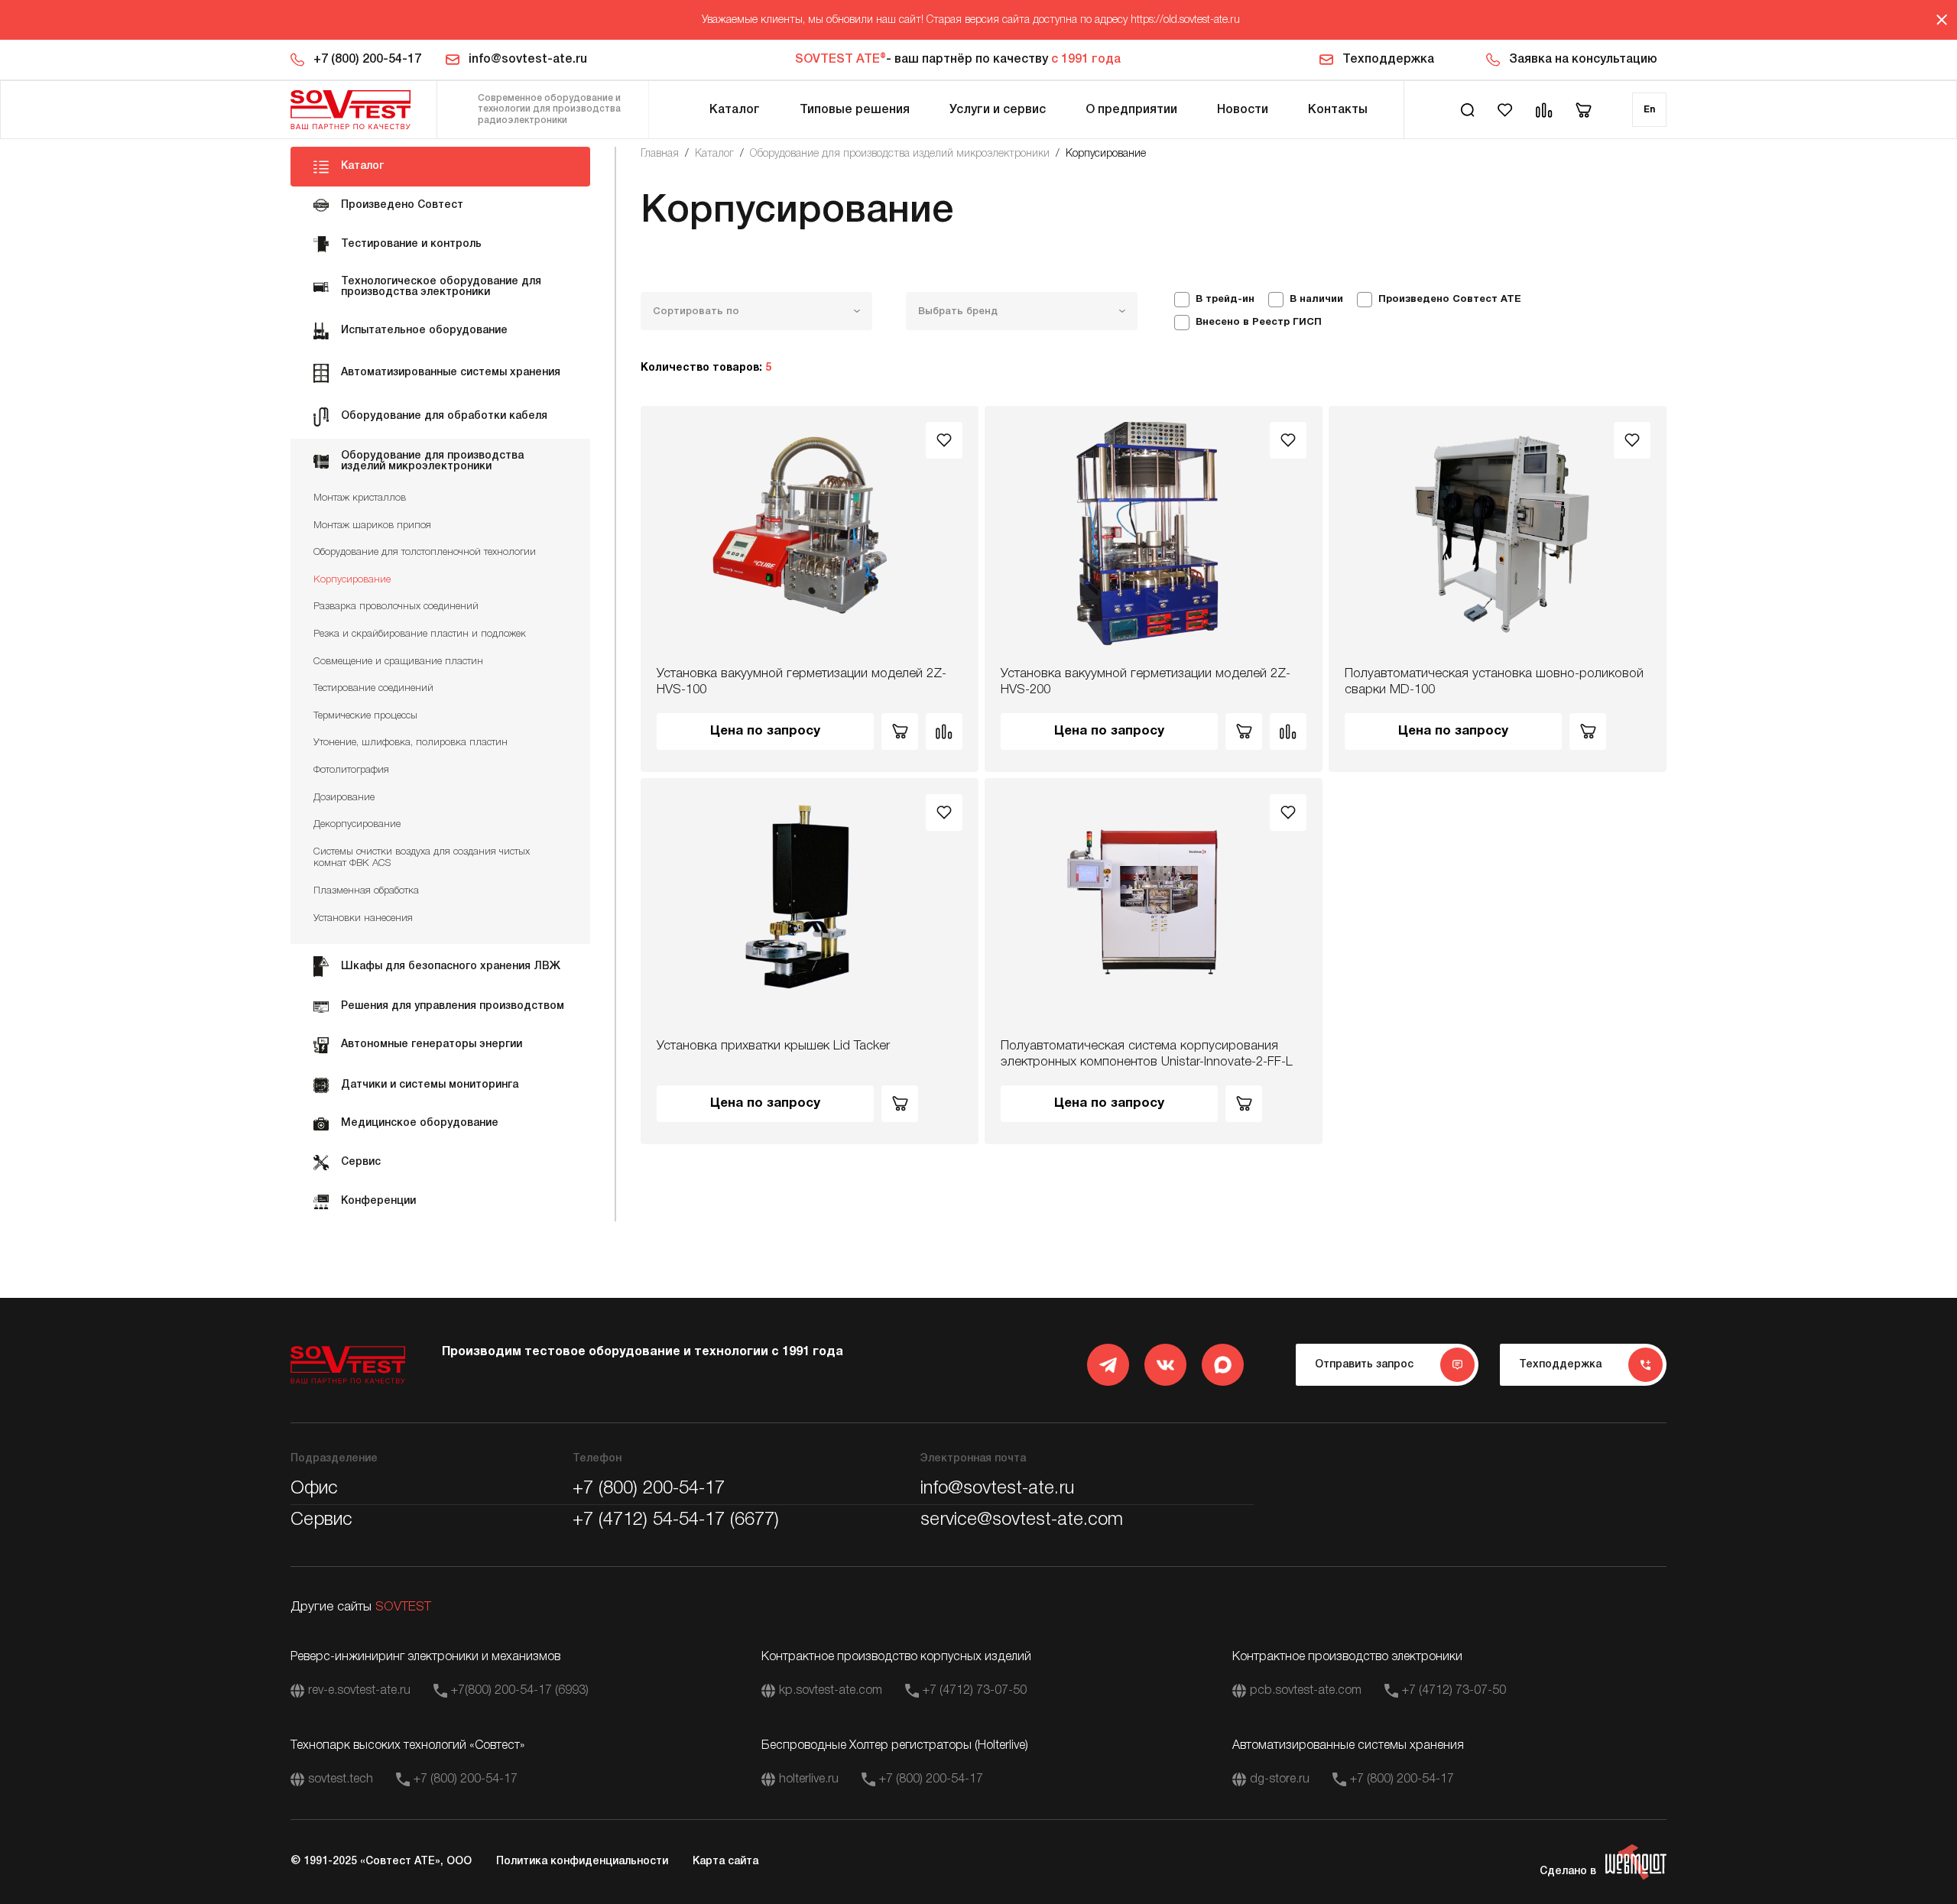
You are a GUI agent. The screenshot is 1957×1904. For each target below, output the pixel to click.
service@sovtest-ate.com (1022, 1520)
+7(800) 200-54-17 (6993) (520, 1691)
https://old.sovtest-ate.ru (1185, 20)
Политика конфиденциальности (582, 1862)
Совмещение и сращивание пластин (398, 662)
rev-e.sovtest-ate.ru (359, 1691)
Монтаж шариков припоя (372, 525)
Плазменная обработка (366, 891)
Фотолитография (351, 770)
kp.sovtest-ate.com (831, 1691)
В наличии (1316, 300)
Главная (660, 154)
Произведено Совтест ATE (1450, 300)
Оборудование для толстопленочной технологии (425, 552)
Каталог (735, 110)
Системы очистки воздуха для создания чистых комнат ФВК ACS (422, 858)
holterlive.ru (809, 1779)
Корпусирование (352, 580)
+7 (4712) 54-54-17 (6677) (676, 1520)
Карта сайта (725, 1862)
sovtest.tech (341, 1779)
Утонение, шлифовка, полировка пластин (411, 743)
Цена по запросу (765, 731)
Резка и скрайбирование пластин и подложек (420, 634)
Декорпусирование (357, 824)
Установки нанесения (363, 918)
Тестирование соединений (373, 688)
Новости (1243, 110)
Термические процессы (365, 716)
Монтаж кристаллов (360, 498)
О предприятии (1131, 110)
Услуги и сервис (998, 110)
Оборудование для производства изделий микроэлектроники (900, 154)
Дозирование (344, 798)
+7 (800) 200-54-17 (367, 60)
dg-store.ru (1280, 1779)
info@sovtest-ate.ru (528, 60)
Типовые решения (855, 110)
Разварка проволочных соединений (396, 607)
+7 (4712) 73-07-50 (975, 1691)
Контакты (1338, 110)
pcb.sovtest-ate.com (1306, 1691)
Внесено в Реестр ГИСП (1259, 323)
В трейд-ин (1225, 300)
